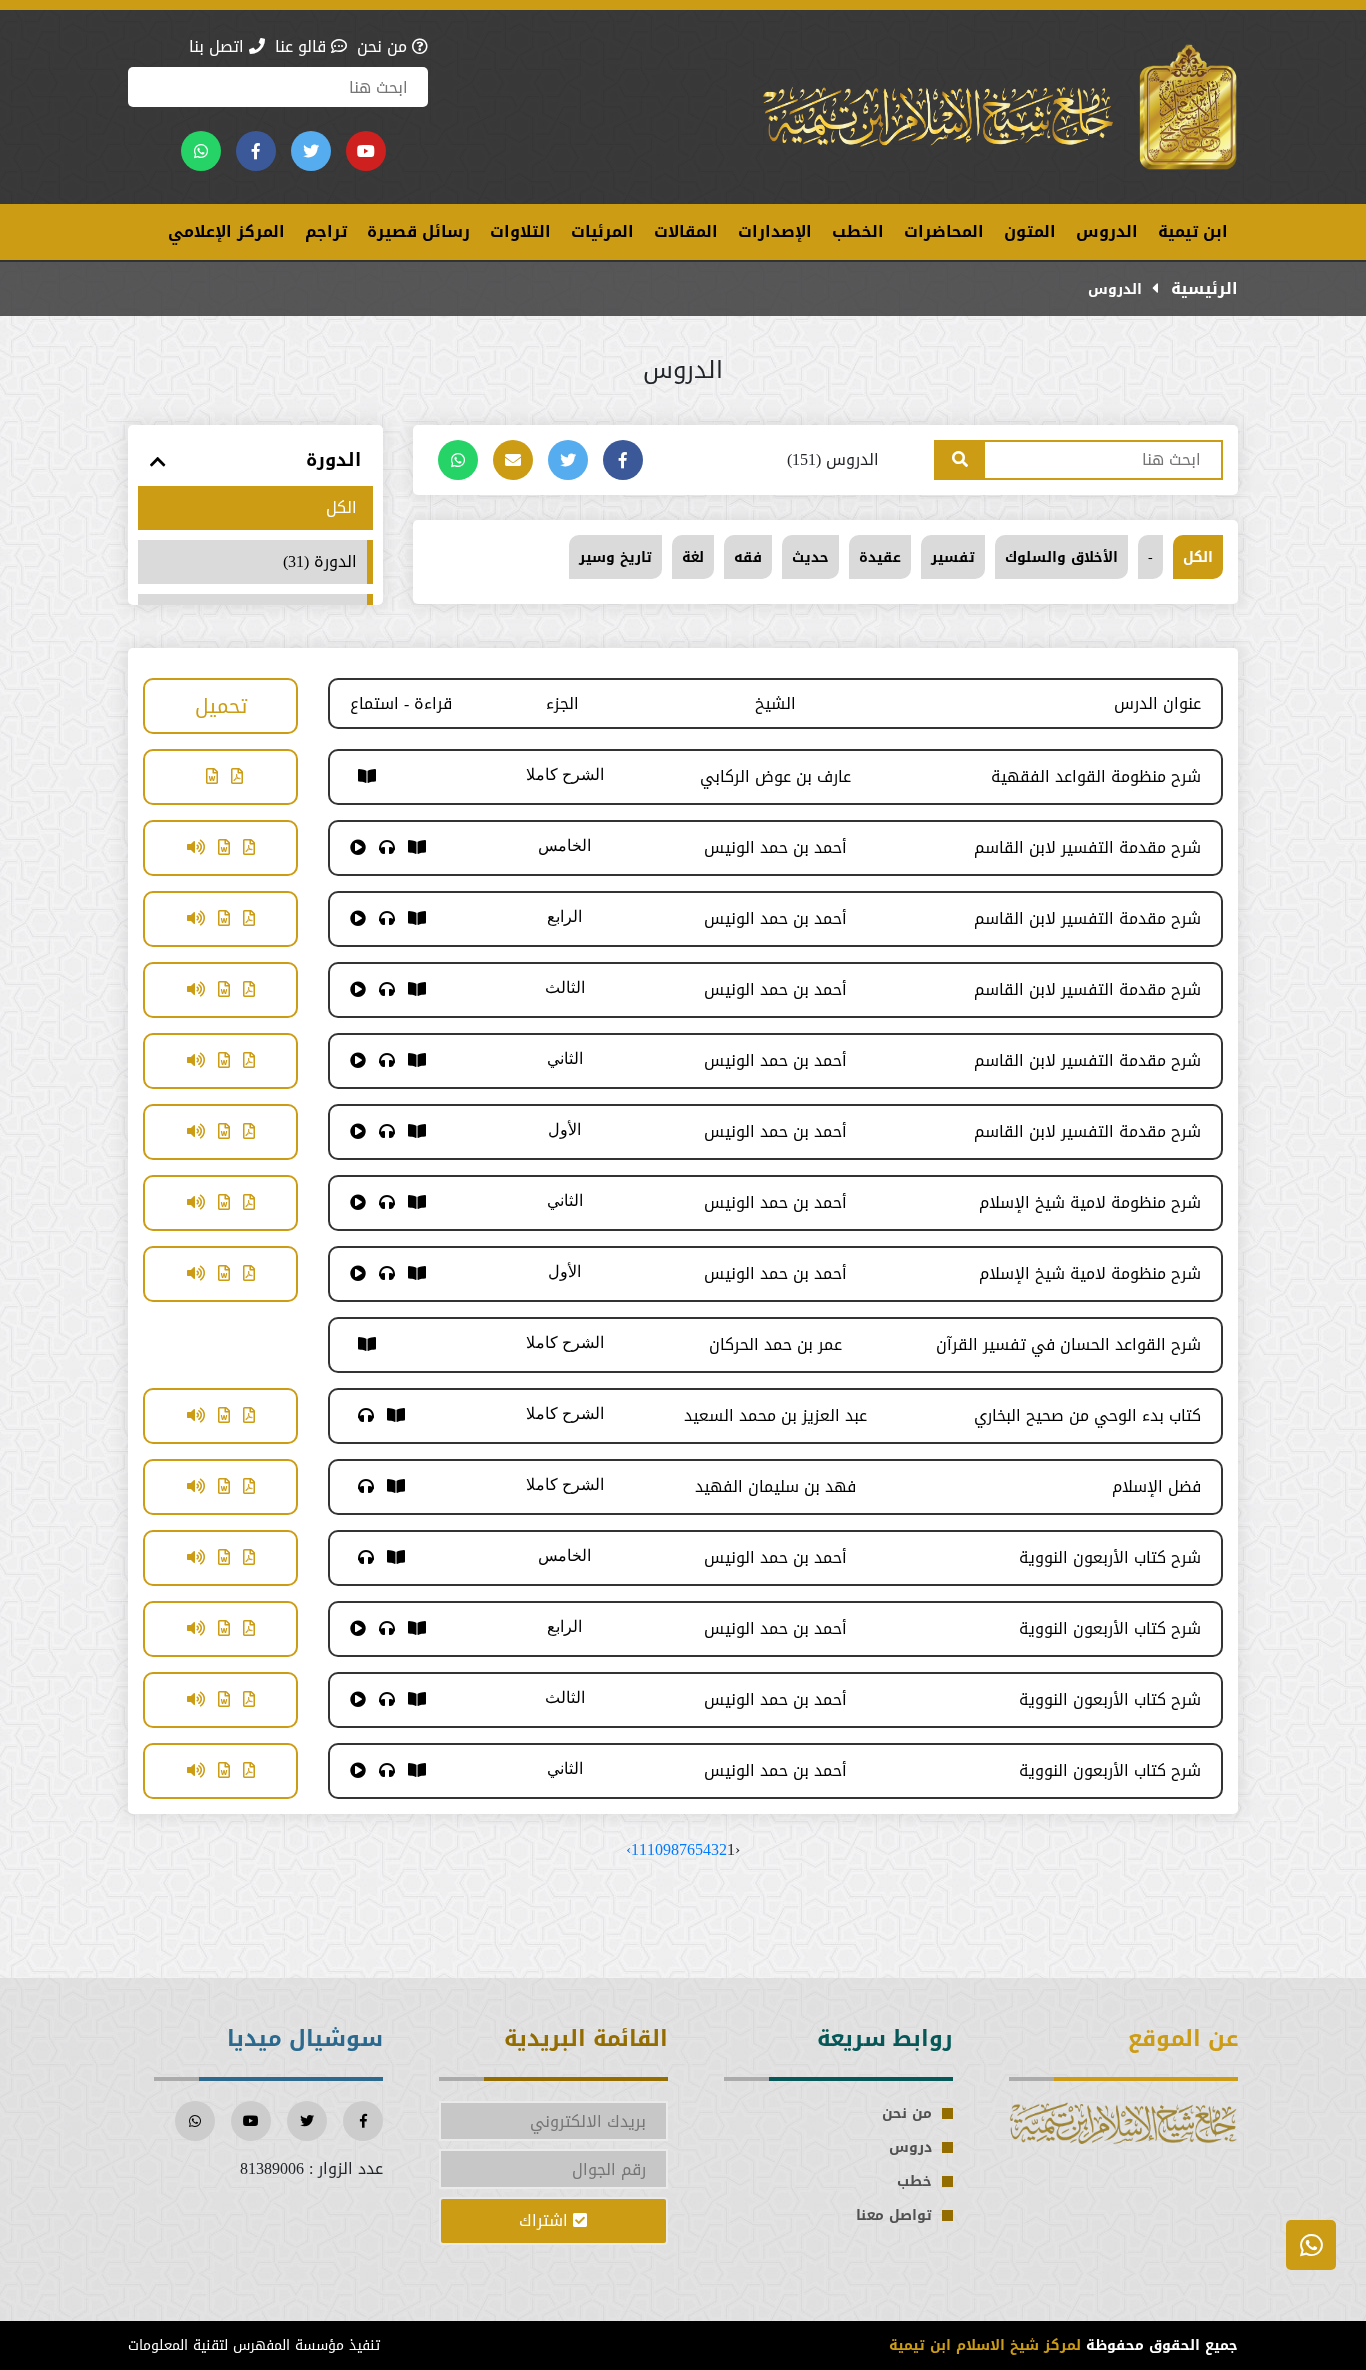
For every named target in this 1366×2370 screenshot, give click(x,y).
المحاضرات (944, 231)
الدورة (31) (320, 562)
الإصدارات (775, 231)
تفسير (953, 557)
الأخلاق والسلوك (1061, 557)
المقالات (686, 231)
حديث (810, 557)
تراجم (326, 231)
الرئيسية (1202, 288)
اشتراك (546, 2220)
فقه (748, 557)
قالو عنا (303, 47)
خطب (914, 2181)
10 (655, 1849)
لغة (693, 557)
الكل (1198, 557)
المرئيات (602, 231)
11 (639, 1849)
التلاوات (520, 231)
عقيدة (880, 557)
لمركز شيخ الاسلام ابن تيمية (985, 2345)
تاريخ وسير (615, 557)
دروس (910, 2147)
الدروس (1107, 231)
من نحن (384, 47)
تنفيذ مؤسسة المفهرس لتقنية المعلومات (254, 2345)
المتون (1030, 231)
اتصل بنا (219, 47)
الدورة (333, 460)
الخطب (858, 231)
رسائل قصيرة (418, 231)
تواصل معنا (894, 2215)
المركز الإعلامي (226, 231)
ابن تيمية (1193, 231)
